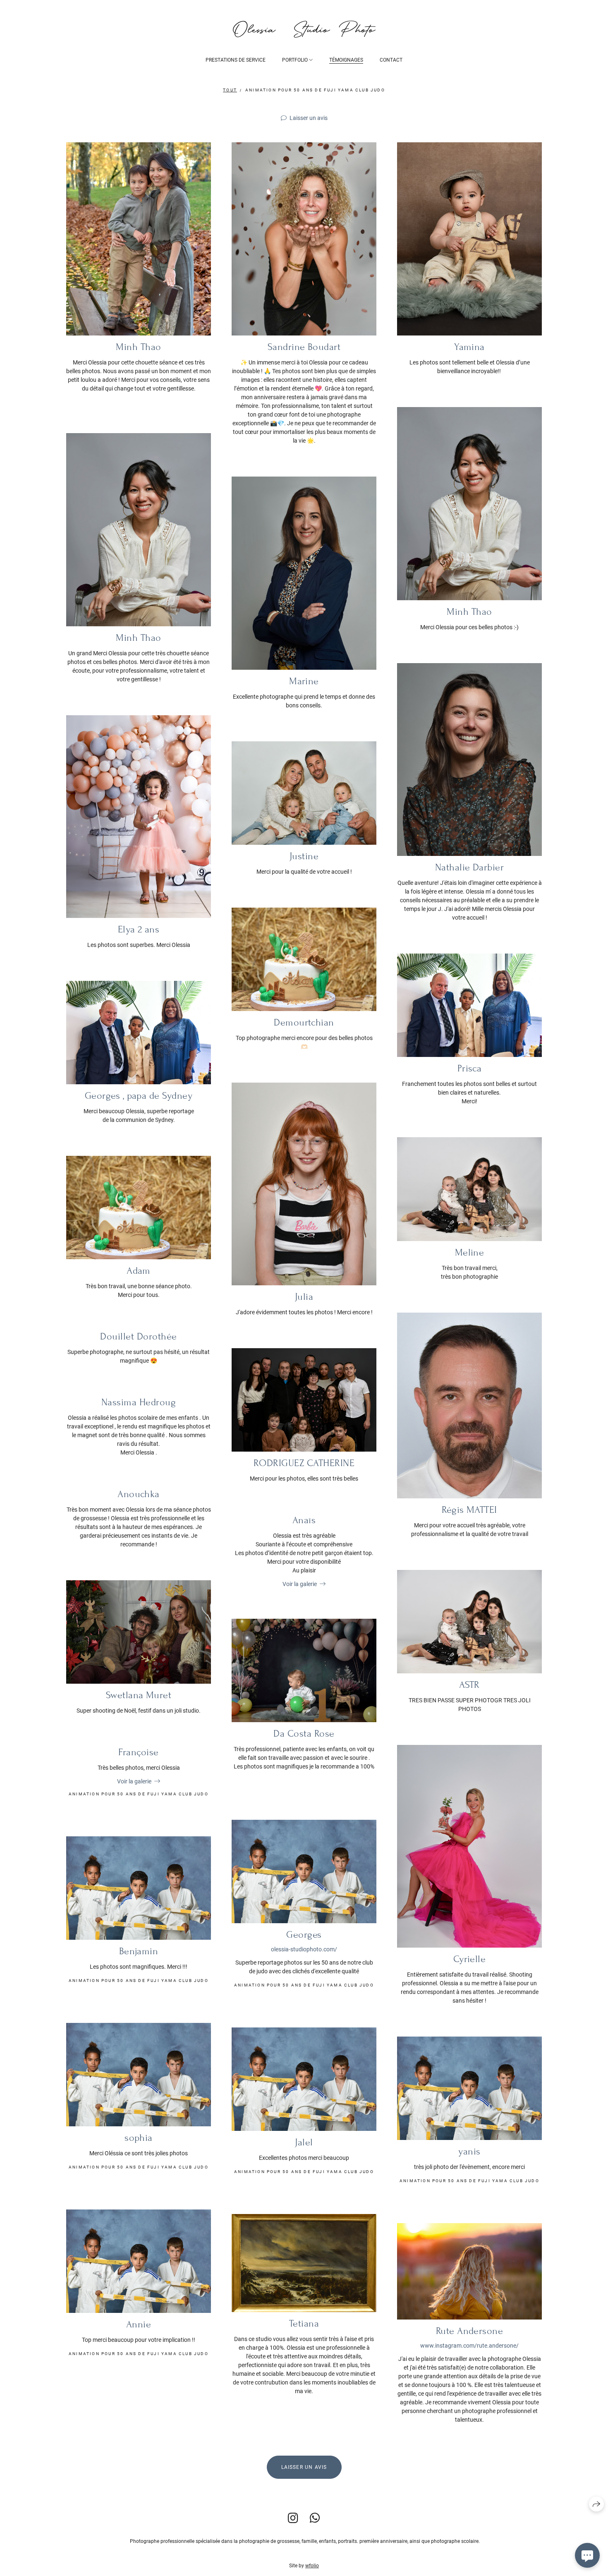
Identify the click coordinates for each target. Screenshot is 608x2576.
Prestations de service (236, 60)
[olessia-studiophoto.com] (304, 29)
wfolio (312, 2566)
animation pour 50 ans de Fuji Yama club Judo (315, 90)
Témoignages (346, 60)
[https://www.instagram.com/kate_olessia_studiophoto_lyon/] (293, 2518)
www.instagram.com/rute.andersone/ (469, 2346)
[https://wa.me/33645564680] (315, 2518)
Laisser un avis (309, 118)
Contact (391, 60)
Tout (230, 90)
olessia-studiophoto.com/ (304, 1949)
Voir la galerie (300, 1584)
